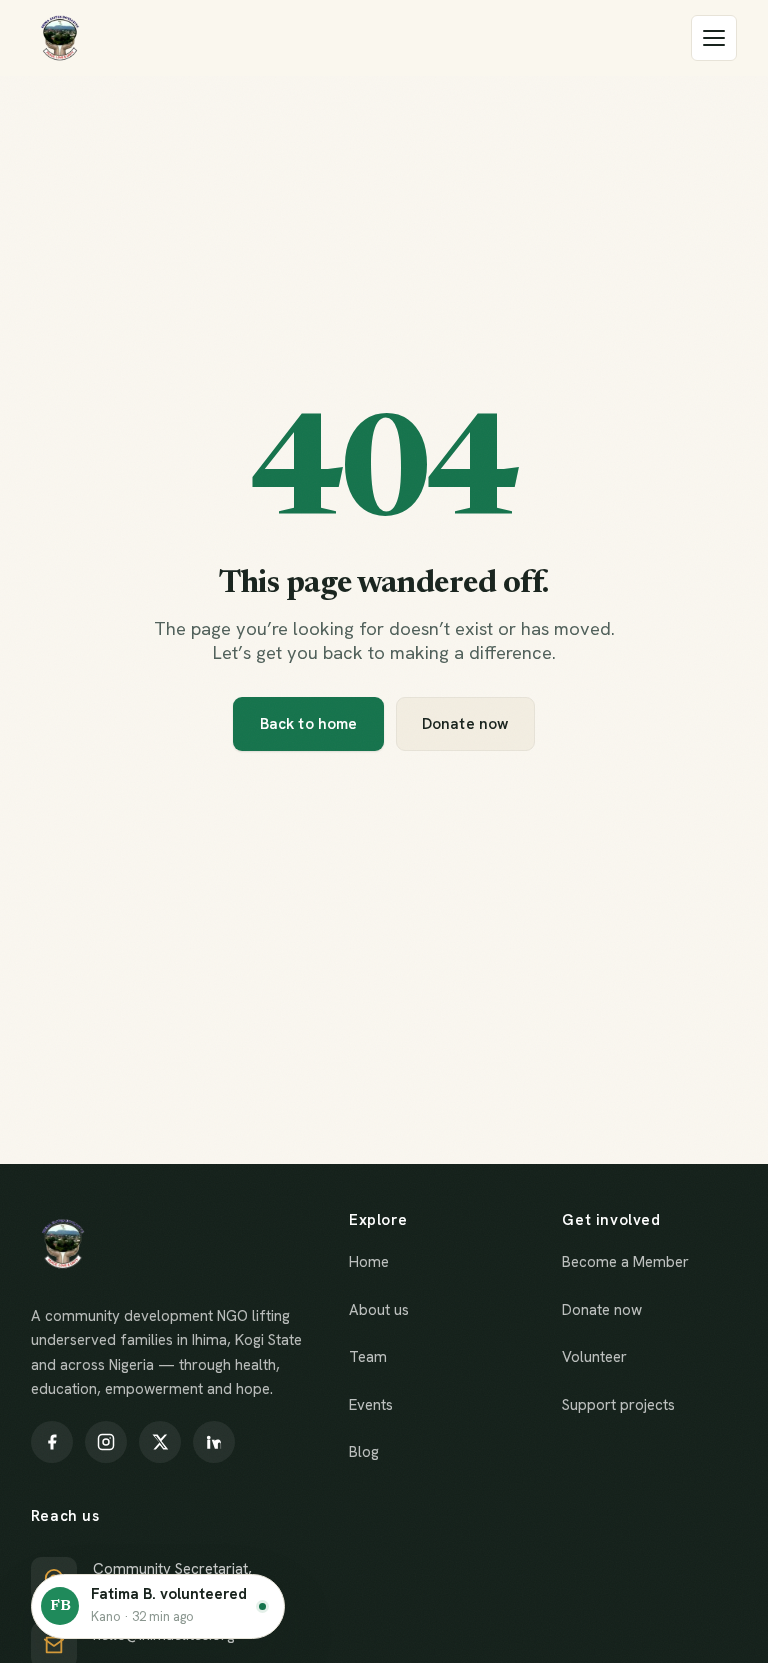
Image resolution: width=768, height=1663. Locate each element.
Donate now (465, 724)
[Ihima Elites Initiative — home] (60, 38)
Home (369, 1262)
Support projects (618, 1405)
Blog (364, 1452)
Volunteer (594, 1357)
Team (368, 1357)
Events (371, 1405)
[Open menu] (714, 38)
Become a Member (625, 1262)
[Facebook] (52, 1442)
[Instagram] (106, 1442)
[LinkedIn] (214, 1442)
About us (379, 1310)
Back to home (308, 724)
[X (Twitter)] (160, 1442)
